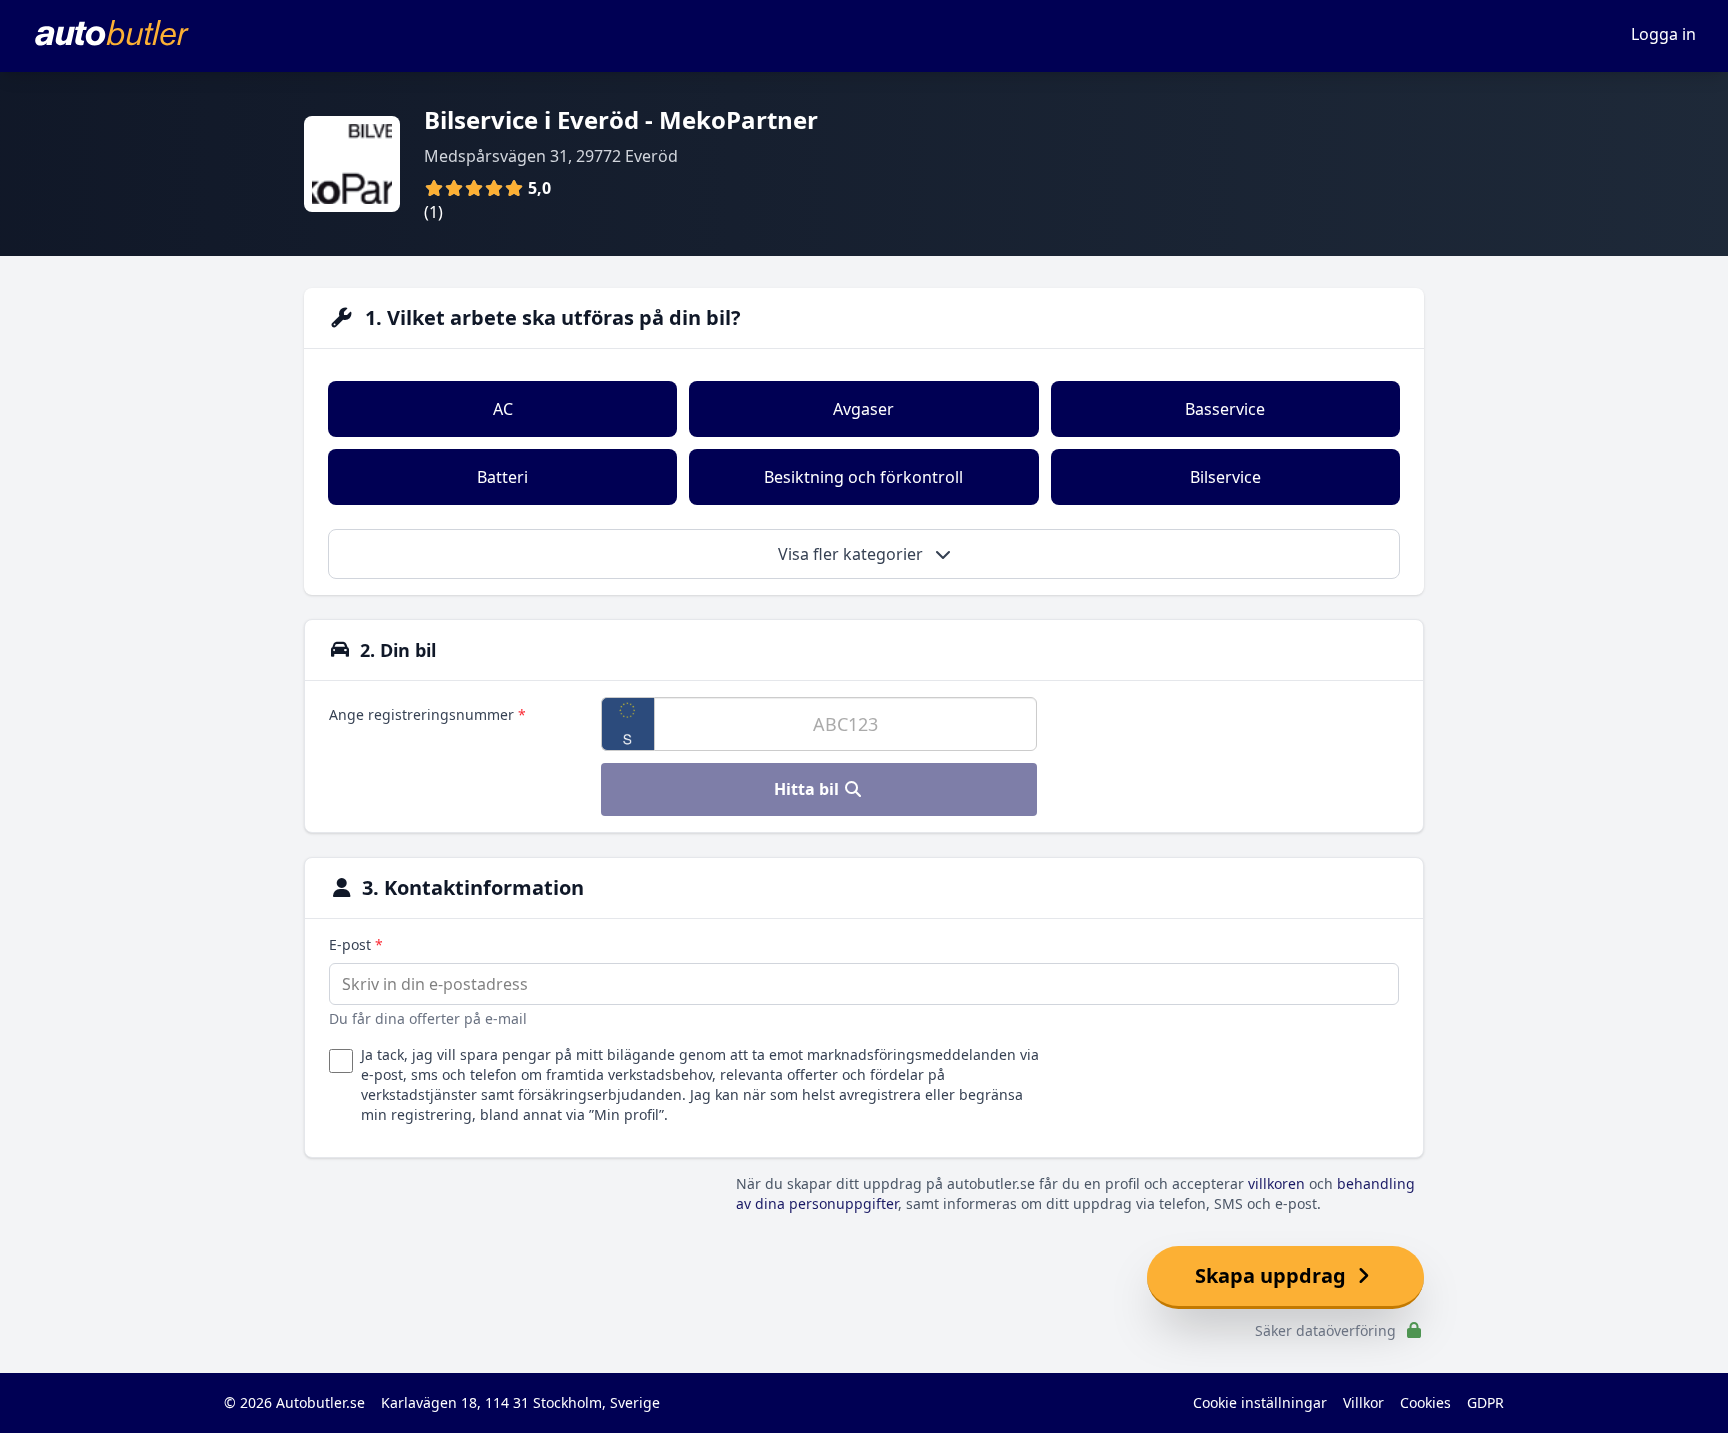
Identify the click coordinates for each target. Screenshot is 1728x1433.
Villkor (1363, 1402)
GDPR (1485, 1402)
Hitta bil (808, 789)
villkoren (1276, 1183)
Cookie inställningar (1260, 1402)
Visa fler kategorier (852, 554)
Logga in (1663, 34)
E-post (356, 944)
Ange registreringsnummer (427, 714)
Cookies (1425, 1402)
